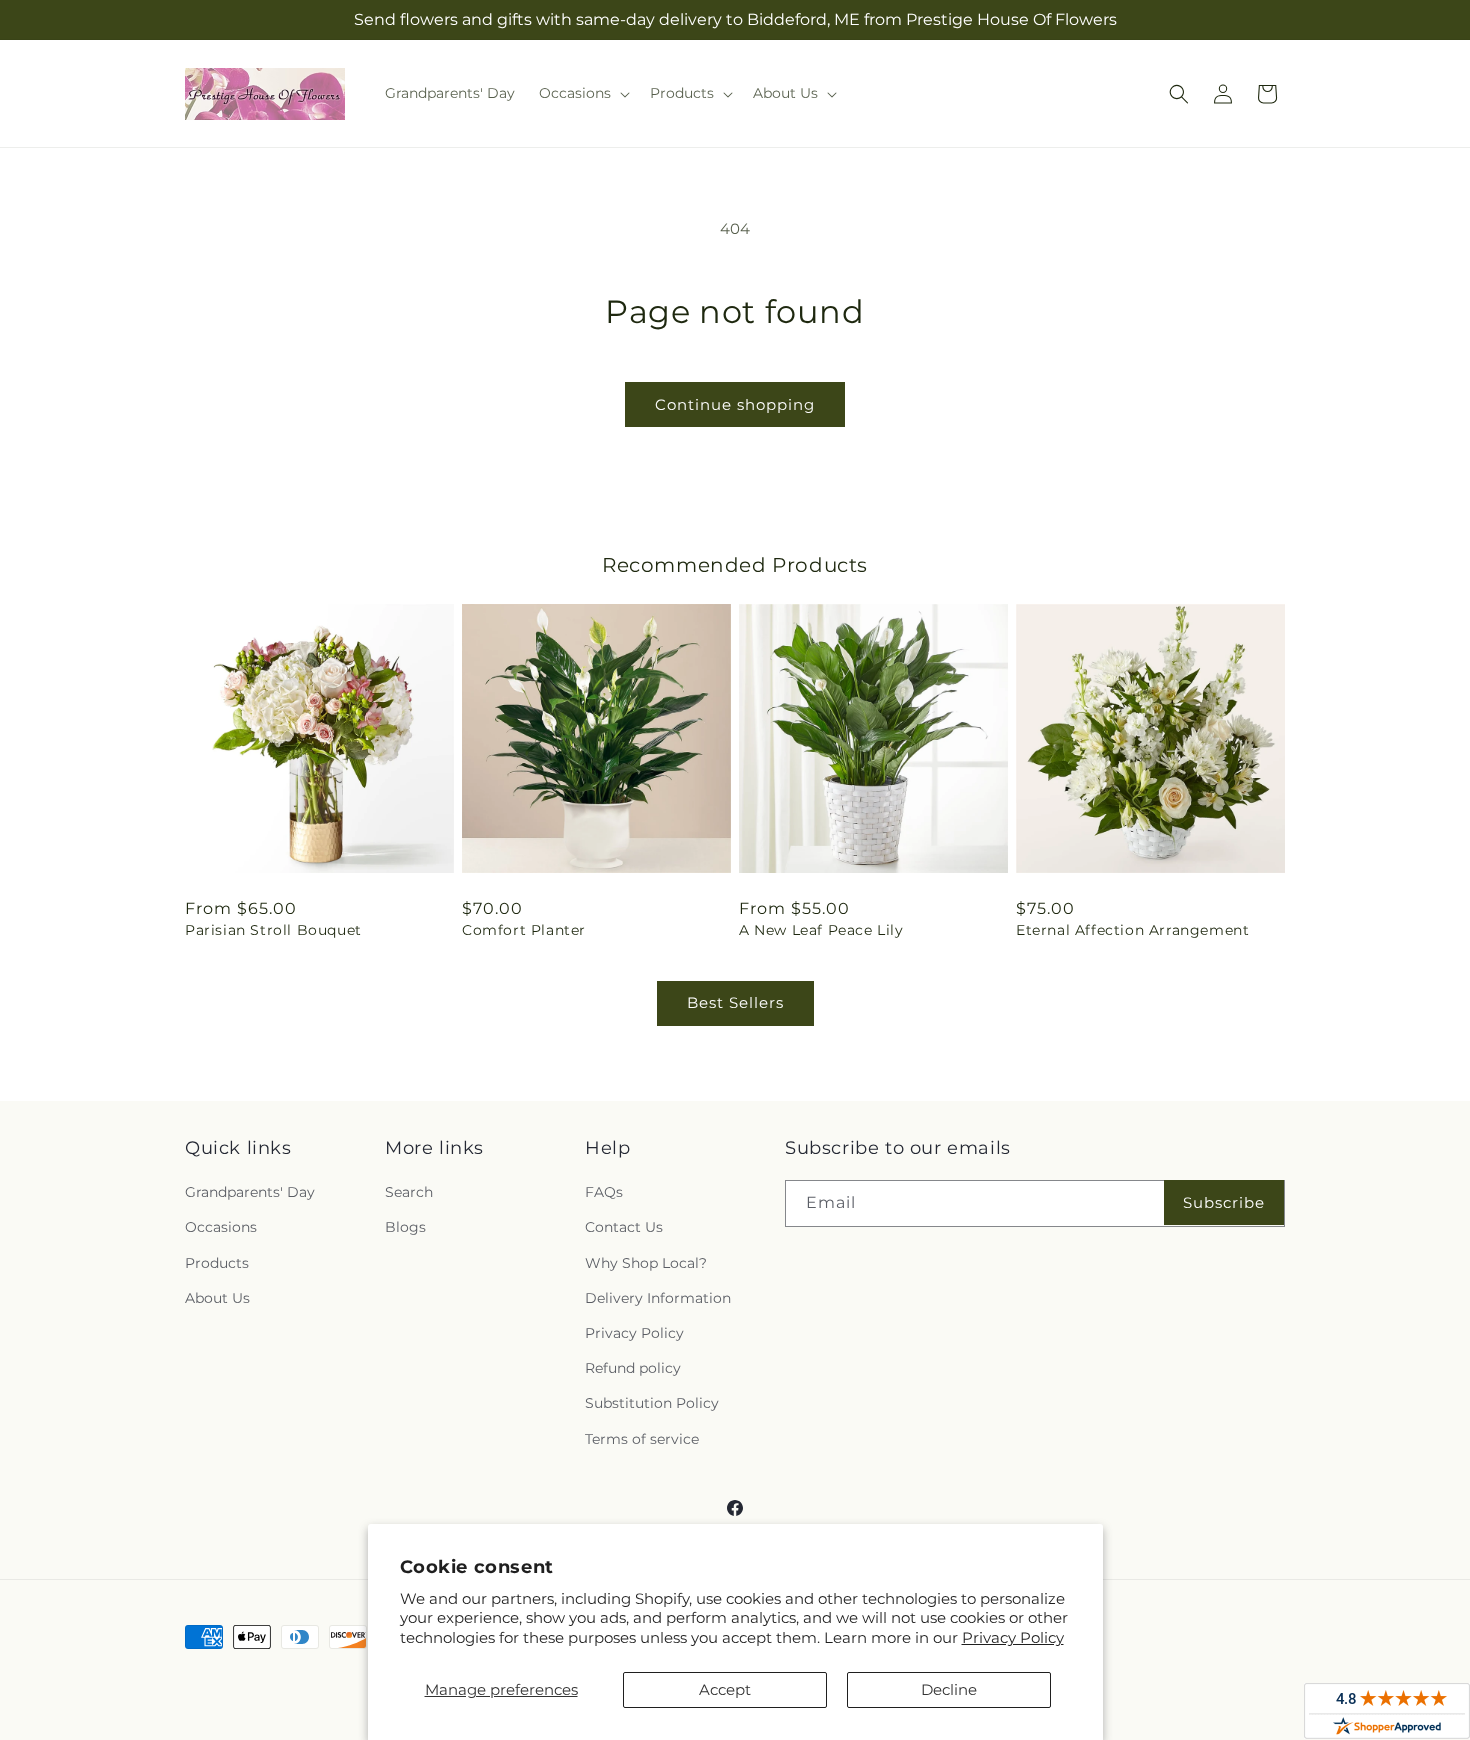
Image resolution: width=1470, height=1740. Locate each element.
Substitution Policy (652, 1403)
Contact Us (624, 1227)
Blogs (405, 1227)
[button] (582, 93)
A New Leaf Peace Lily (821, 930)
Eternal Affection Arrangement (1132, 930)
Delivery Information (658, 1298)
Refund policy (633, 1368)
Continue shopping (735, 404)
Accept (725, 1689)
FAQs (604, 1192)
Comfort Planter (524, 930)
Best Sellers (735, 1002)
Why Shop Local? (646, 1263)
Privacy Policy (1013, 1637)
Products (217, 1263)
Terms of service (642, 1439)
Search (409, 1192)
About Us (217, 1298)
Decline (949, 1689)
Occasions (221, 1227)
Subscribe (1224, 1202)
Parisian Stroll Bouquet (273, 930)
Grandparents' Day (250, 1192)
